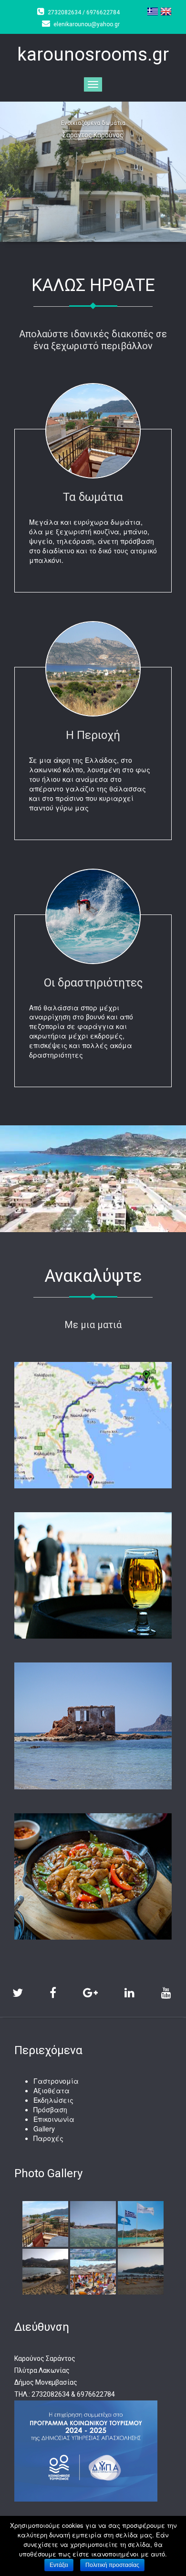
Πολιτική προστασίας (112, 2565)
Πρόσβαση (50, 2109)
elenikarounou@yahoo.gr (87, 24)
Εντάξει (59, 2565)
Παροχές (48, 2138)
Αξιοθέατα (52, 2090)
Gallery (44, 2129)
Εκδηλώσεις (53, 2100)
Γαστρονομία (56, 2081)
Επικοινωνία (54, 2119)
